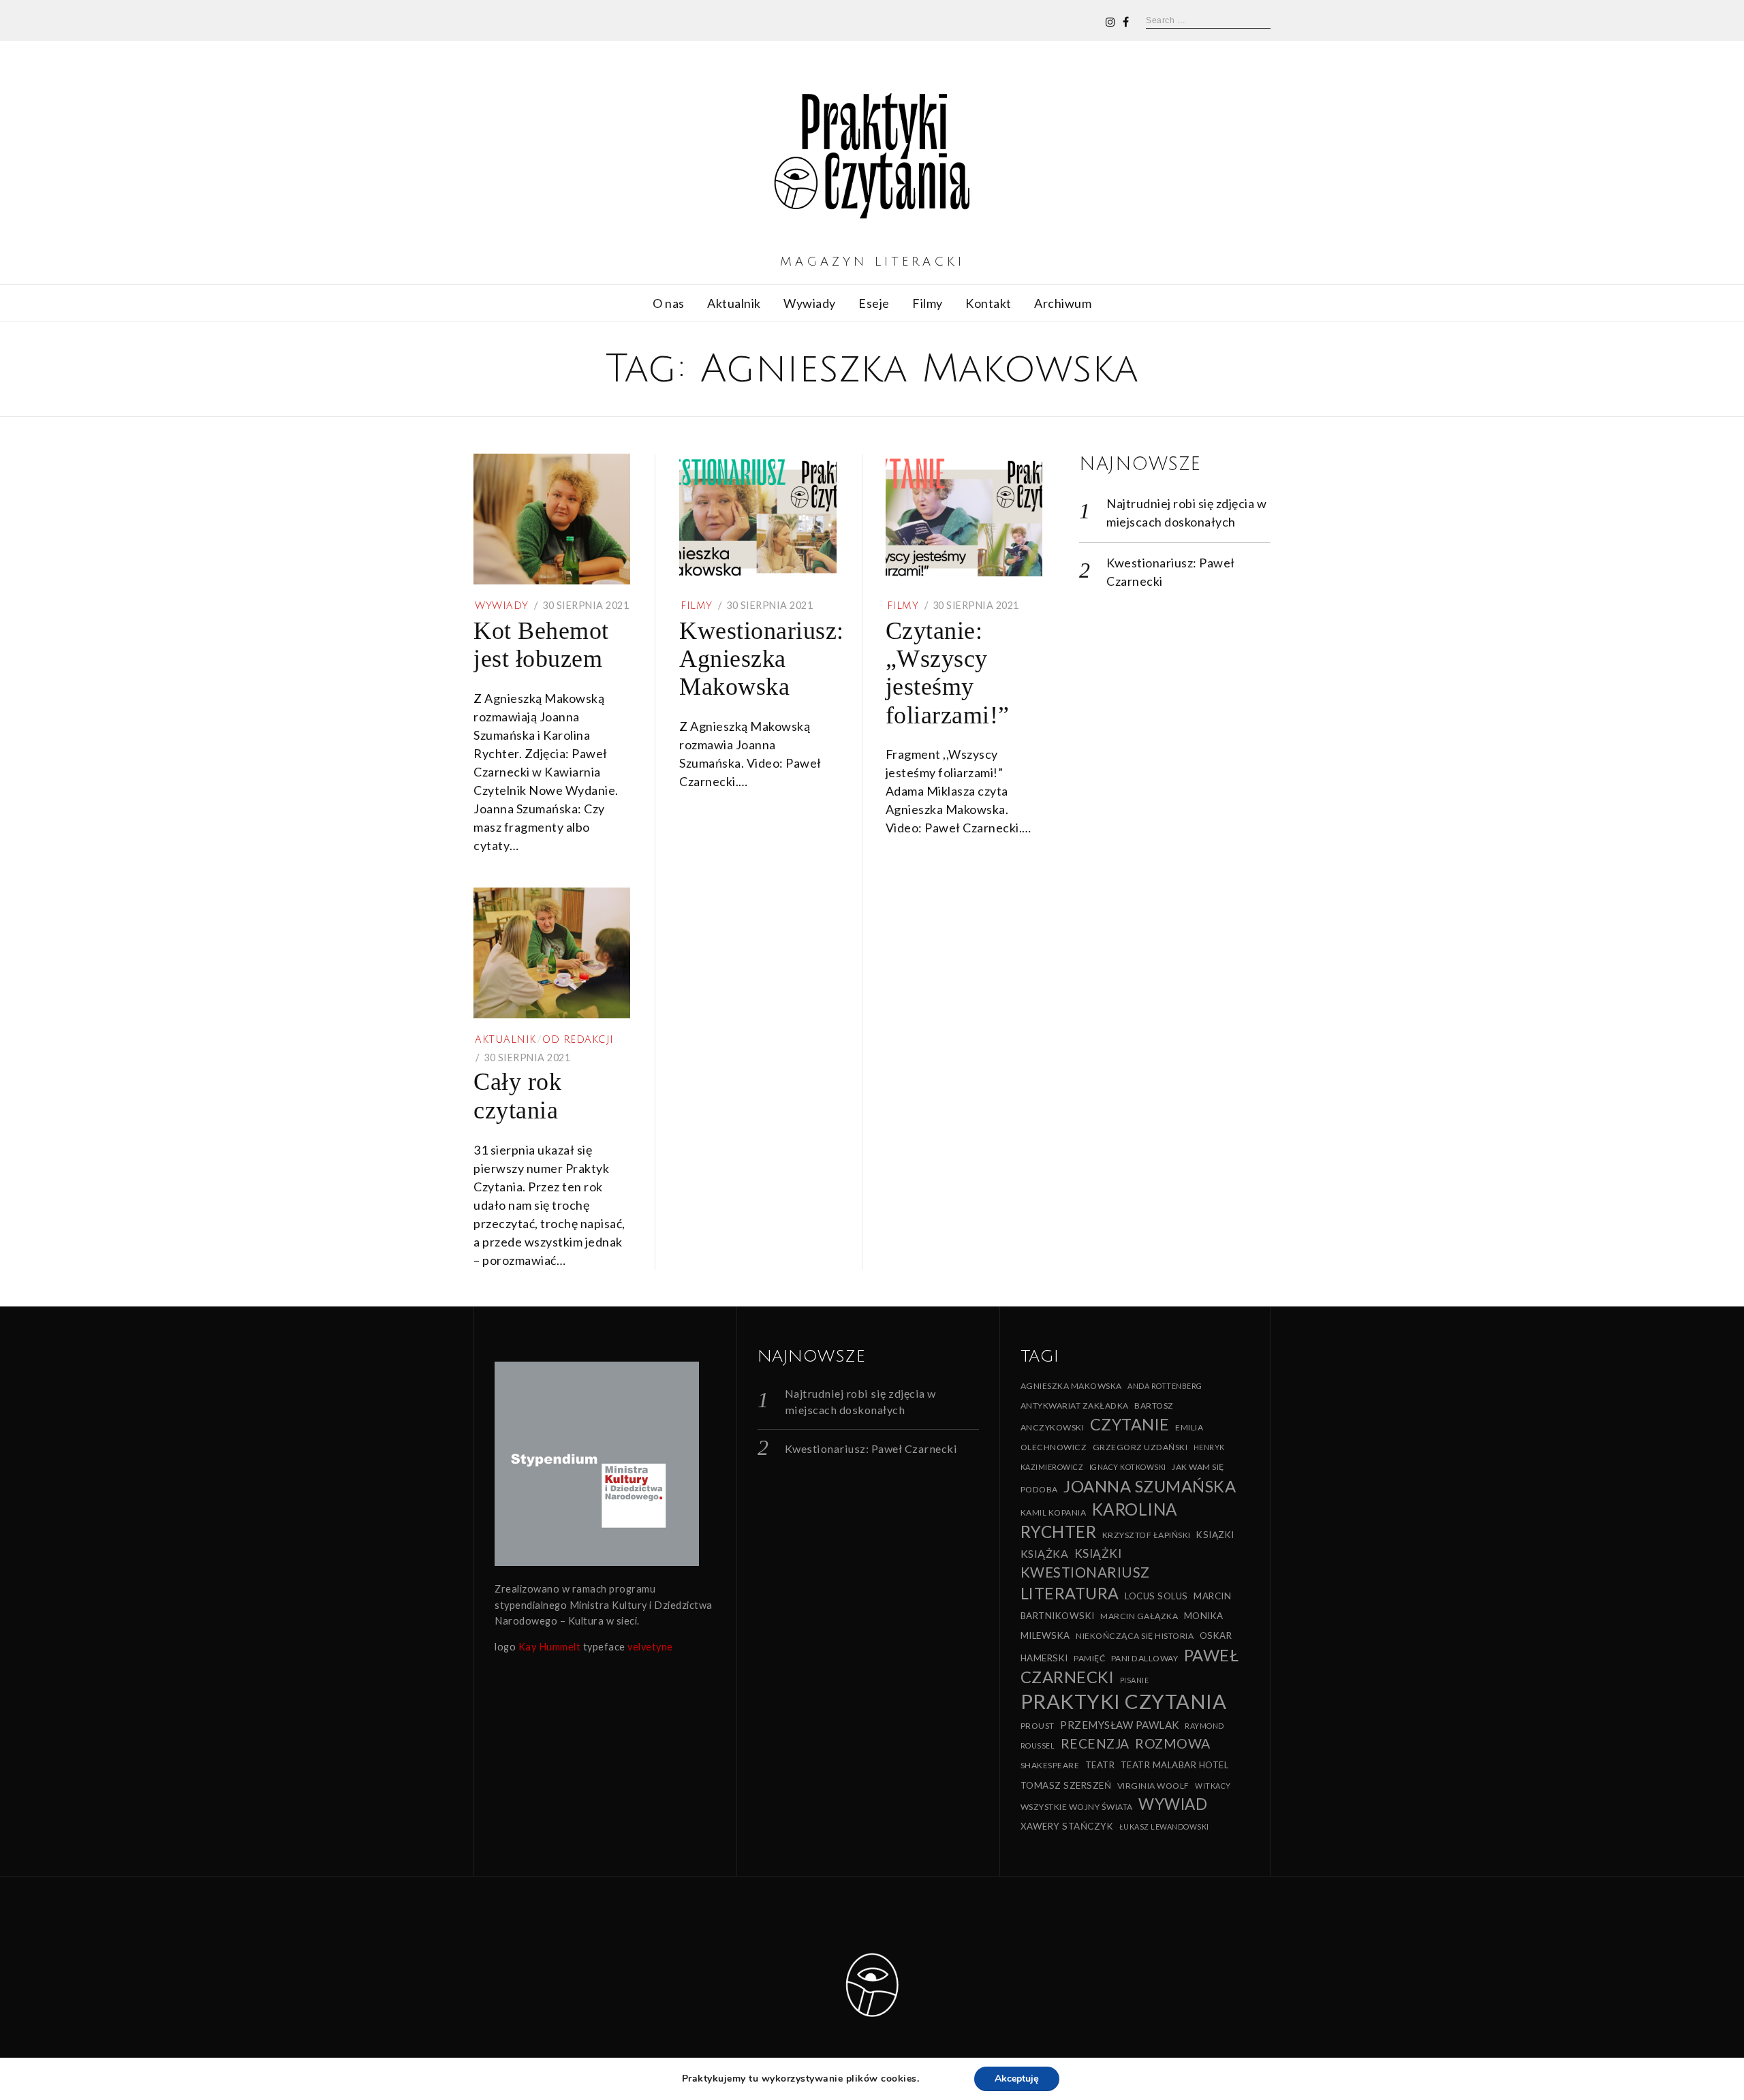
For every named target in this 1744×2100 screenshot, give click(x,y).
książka (1045, 1553)
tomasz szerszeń (1066, 1785)
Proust (1038, 1726)
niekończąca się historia (1135, 1636)
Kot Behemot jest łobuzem (541, 645)
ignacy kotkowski (1128, 1467)
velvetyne (650, 1647)
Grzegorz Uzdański (1140, 1447)
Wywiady (810, 303)
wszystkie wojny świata (1077, 1807)
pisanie (1135, 1680)
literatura (1070, 1593)
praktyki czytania (1124, 1701)
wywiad (1173, 1804)
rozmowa (1173, 1743)
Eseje (874, 303)
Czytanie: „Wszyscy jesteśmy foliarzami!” (948, 673)
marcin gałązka (1139, 1616)
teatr (1100, 1765)
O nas (669, 303)
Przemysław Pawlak (1120, 1725)
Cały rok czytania (517, 1096)
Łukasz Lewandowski (1164, 1827)
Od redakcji (578, 1040)
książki (1098, 1553)
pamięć (1089, 1658)
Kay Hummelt (550, 1647)
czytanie (1130, 1424)
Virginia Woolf (1153, 1786)
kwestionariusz (1085, 1572)
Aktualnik (734, 303)
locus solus (1156, 1596)
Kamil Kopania (1054, 1513)
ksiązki (1215, 1535)
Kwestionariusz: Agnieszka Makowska (762, 659)
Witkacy (1213, 1786)
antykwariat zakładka (1075, 1406)
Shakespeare (1050, 1765)
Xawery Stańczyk (1067, 1826)
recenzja (1095, 1743)
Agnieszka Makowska (1071, 1386)
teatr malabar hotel (1175, 1765)
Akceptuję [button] (1017, 2079)
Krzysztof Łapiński (1147, 1535)
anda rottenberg (1165, 1386)
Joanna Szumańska (1150, 1486)
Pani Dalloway (1145, 1658)
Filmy (928, 303)
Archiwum (1063, 303)
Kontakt (988, 303)
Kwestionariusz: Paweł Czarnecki (871, 1448)
